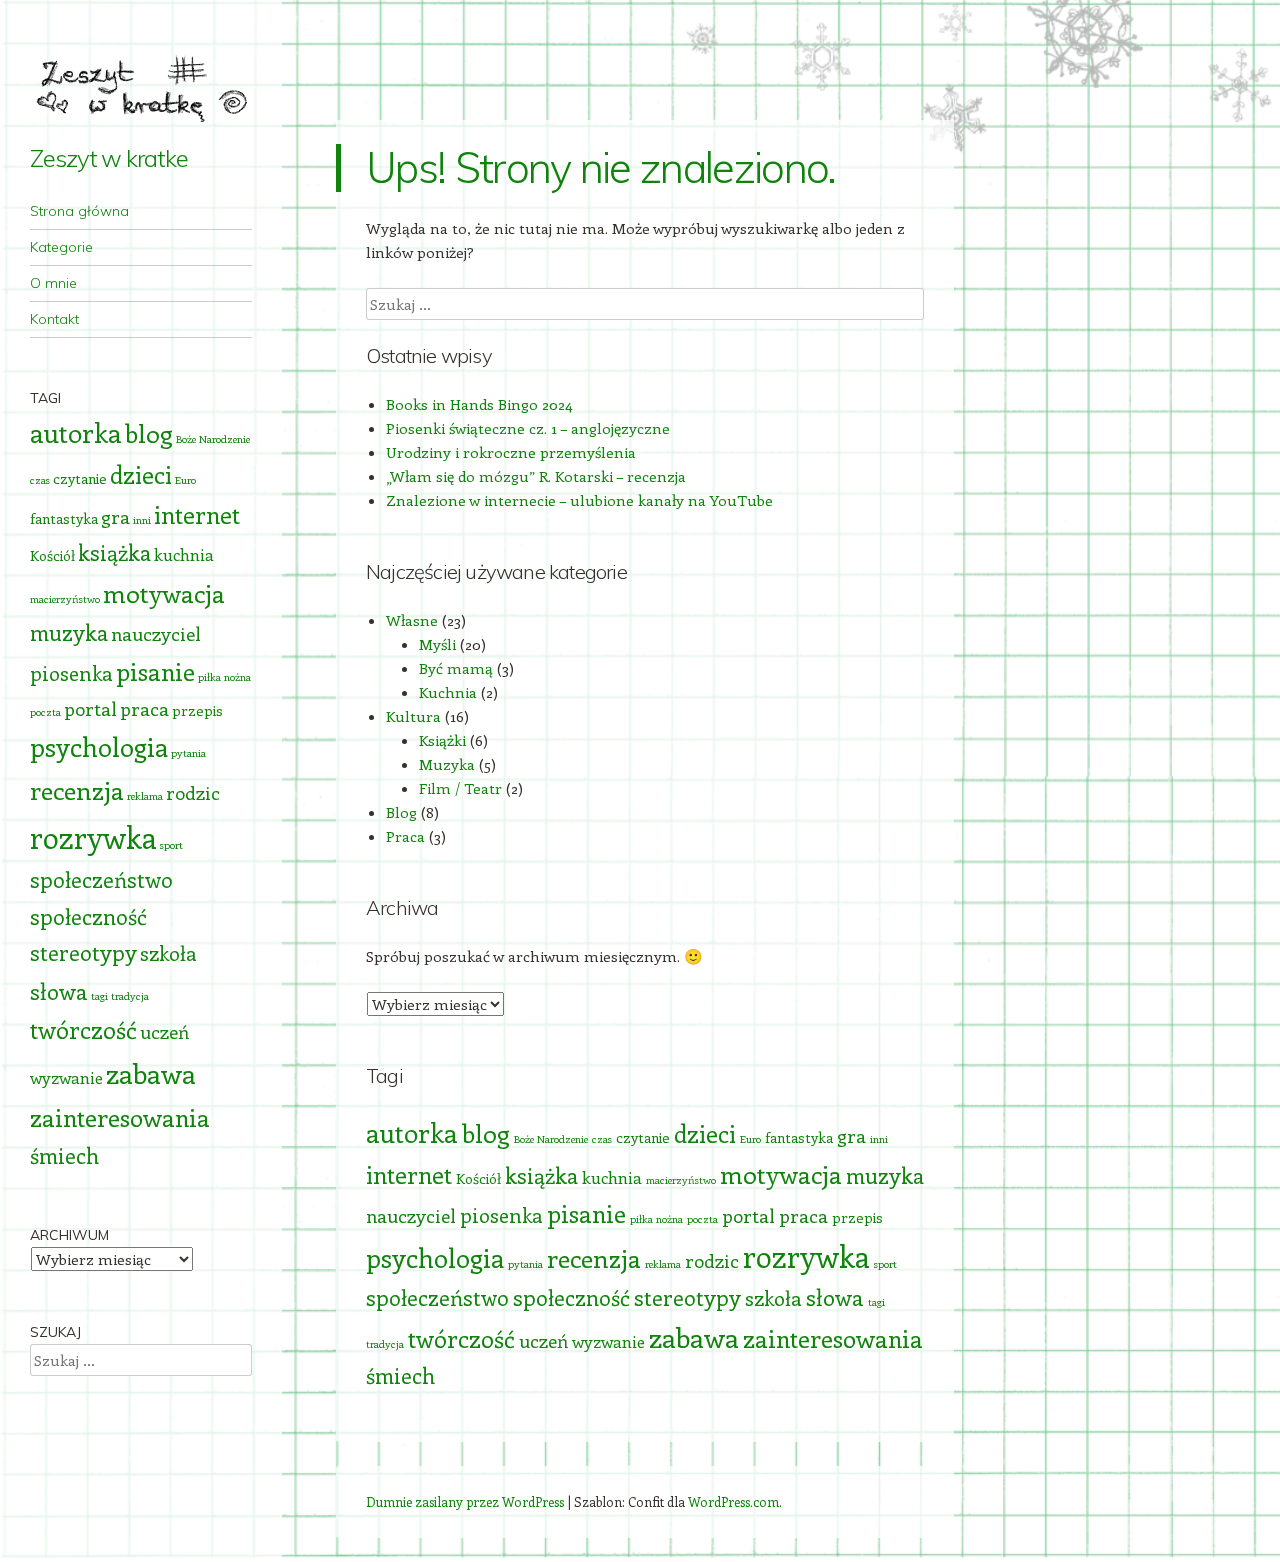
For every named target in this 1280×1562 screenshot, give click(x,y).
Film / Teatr (460, 788)
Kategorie (61, 247)
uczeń (543, 1340)
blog (486, 1133)
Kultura (413, 716)
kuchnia (612, 1177)
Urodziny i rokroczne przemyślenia (511, 452)
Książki (442, 740)
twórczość (461, 1338)
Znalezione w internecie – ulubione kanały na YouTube (579, 500)
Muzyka (447, 764)
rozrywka (806, 1256)
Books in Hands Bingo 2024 (479, 404)
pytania (525, 1264)
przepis (857, 1217)
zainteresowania (833, 1338)
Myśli (437, 644)
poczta (702, 1219)
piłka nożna (656, 1219)
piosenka (501, 1214)
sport (885, 1264)
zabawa (694, 1337)
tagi (876, 1302)
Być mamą (456, 668)
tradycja (385, 1344)
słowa (835, 1297)
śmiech (400, 1375)
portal (748, 1215)
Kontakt (54, 319)
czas (602, 1139)
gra (851, 1135)
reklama (663, 1264)
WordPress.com (733, 1501)
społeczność (571, 1297)
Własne (412, 620)
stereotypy (687, 1297)
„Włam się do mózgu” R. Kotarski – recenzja (536, 476)
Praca (405, 836)
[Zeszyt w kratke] (141, 85)
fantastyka (799, 1137)
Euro (750, 1139)
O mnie (53, 283)
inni (879, 1139)
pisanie (586, 1213)
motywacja (781, 1174)
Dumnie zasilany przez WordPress (465, 1501)
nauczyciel (411, 1215)
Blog (401, 812)
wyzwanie (608, 1341)
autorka (412, 1132)
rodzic (712, 1260)
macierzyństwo (681, 1180)
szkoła (773, 1297)
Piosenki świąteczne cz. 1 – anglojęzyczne (528, 428)
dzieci (705, 1133)
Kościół (478, 1178)
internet (409, 1174)
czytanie (643, 1137)
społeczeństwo (437, 1297)
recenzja (594, 1258)
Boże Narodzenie (551, 1139)
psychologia (435, 1257)
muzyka (885, 1175)
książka (541, 1175)
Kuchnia (448, 692)
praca (803, 1215)
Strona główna (79, 211)
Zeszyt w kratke (109, 158)
